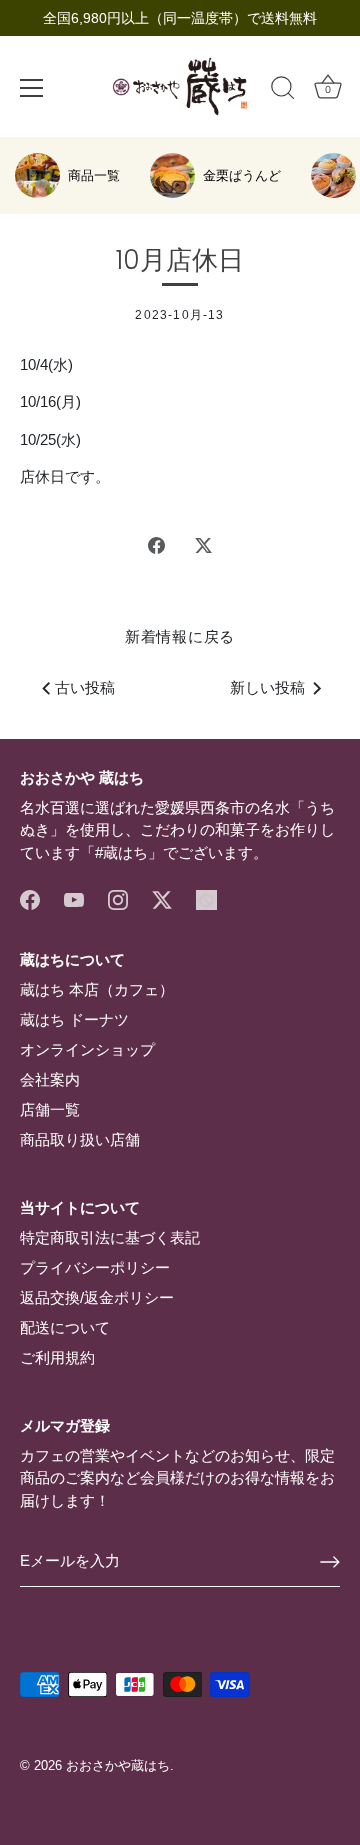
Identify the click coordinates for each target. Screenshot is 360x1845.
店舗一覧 (50, 1109)
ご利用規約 (57, 1357)
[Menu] (32, 88)
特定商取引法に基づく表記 (110, 1237)
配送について (65, 1327)
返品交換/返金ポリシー (97, 1297)
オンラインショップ (87, 1049)
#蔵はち (121, 852)
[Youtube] (74, 898)
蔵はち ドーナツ (74, 1019)
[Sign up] (330, 1562)
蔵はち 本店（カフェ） (97, 989)
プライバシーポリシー (95, 1267)
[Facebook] (30, 898)
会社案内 (50, 1079)
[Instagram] (118, 898)
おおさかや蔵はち (118, 1765)
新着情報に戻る (180, 636)
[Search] (283, 91)
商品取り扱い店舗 (80, 1139)
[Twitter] (162, 898)
